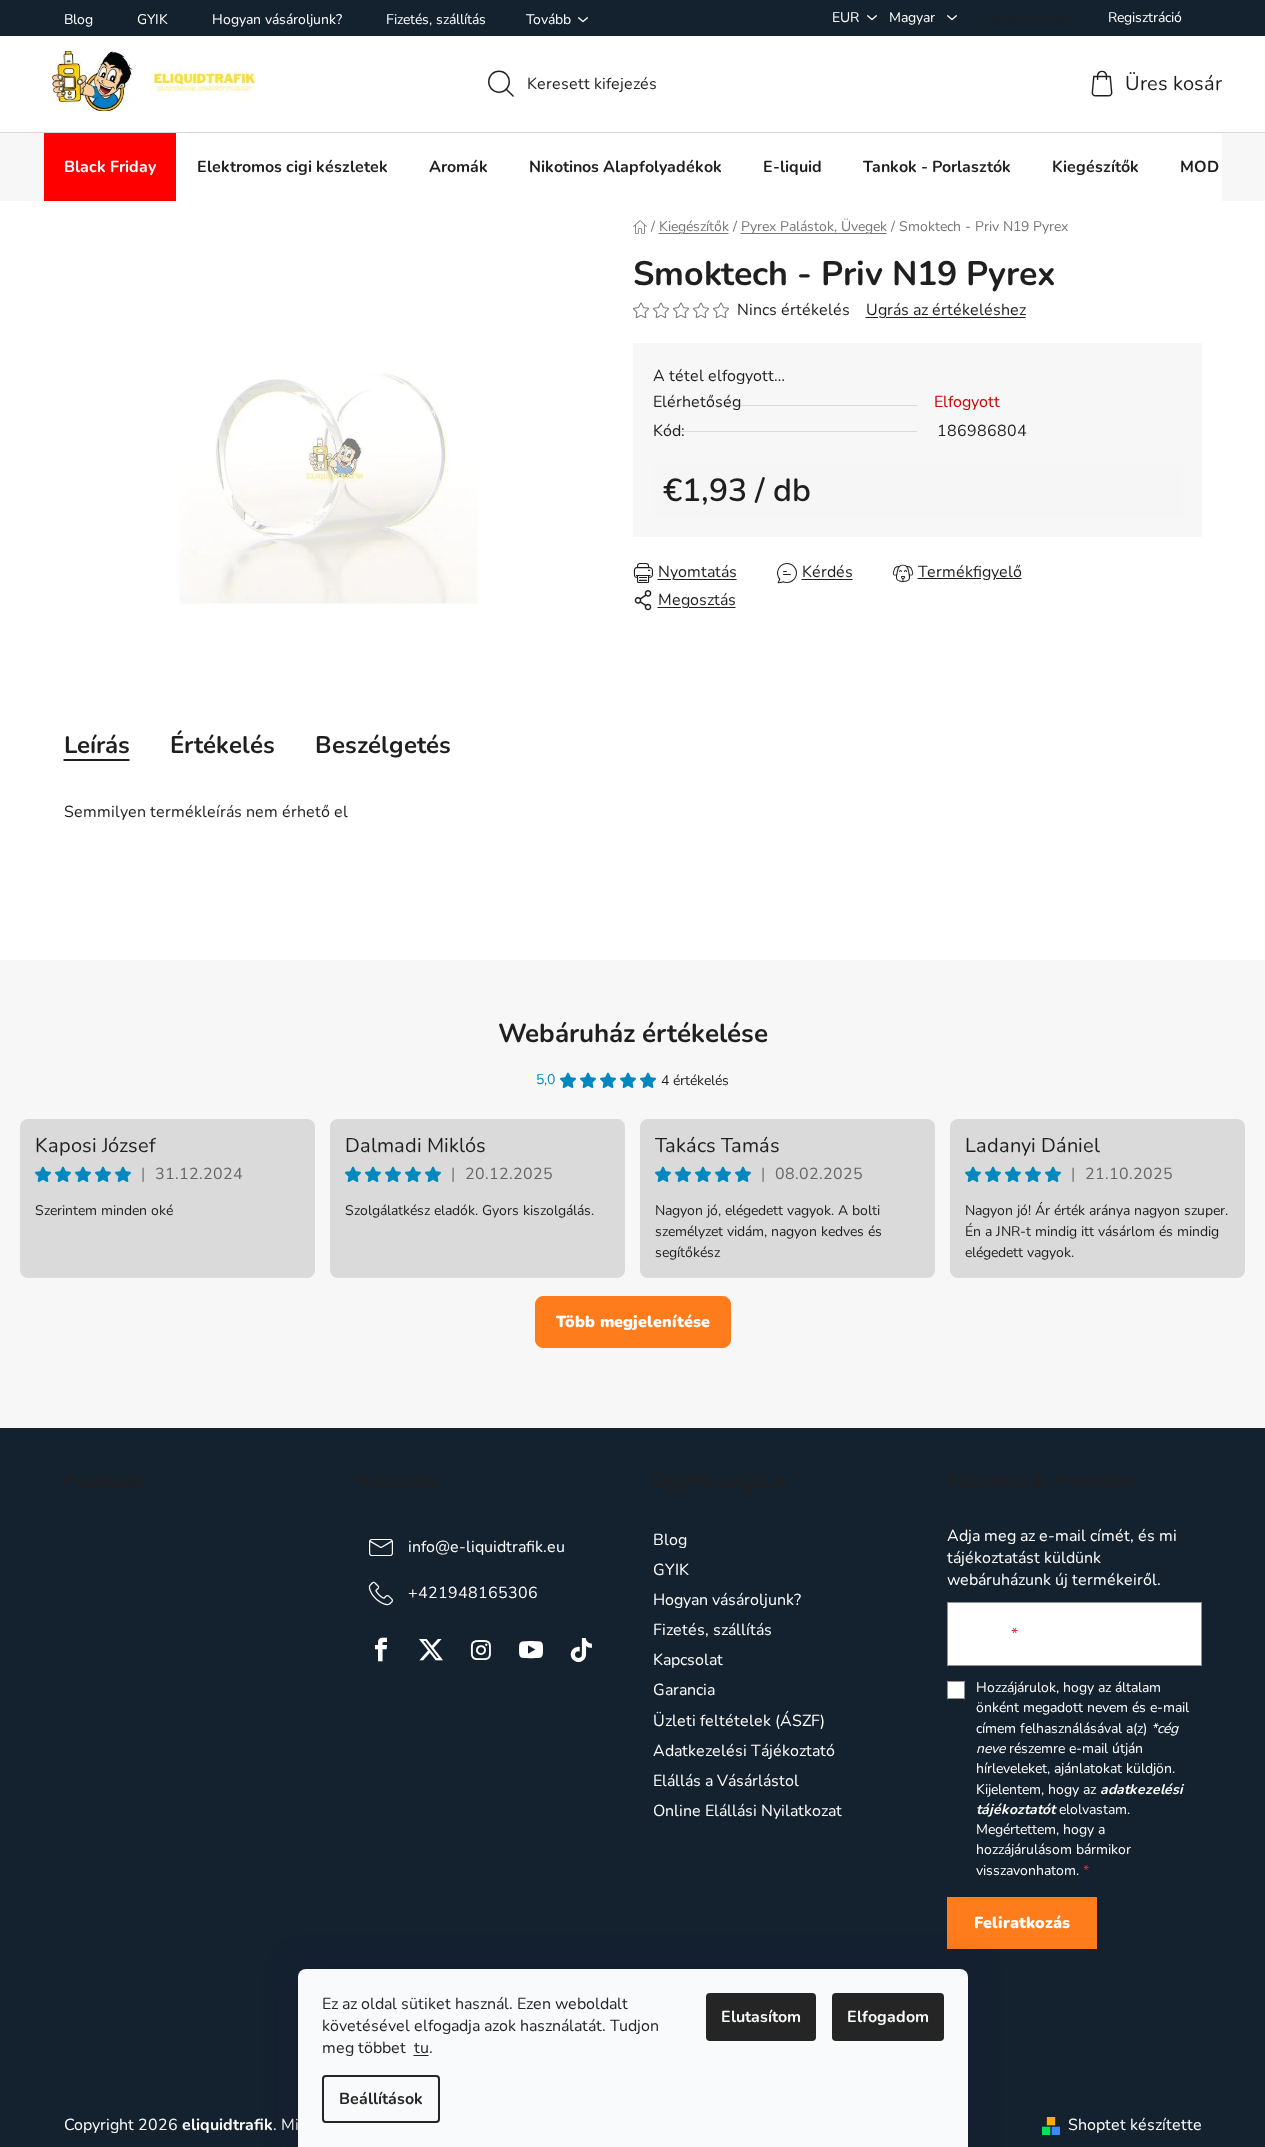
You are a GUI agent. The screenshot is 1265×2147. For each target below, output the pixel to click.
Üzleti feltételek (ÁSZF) (739, 1721)
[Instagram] (481, 1650)
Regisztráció (1145, 17)
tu (421, 2048)
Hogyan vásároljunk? (277, 19)
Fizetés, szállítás (436, 19)
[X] (431, 1650)
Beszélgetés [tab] (383, 745)
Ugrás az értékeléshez (946, 310)
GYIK (152, 19)
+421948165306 (473, 1593)
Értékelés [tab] (222, 745)
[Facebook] (381, 1650)
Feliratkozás (1022, 1923)
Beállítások (381, 2099)
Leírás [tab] (97, 745)
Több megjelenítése (633, 1322)
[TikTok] (581, 1650)
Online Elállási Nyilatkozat (747, 1811)
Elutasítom (761, 2017)
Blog (78, 19)
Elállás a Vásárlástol (726, 1781)
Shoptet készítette (1135, 2125)
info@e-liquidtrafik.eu (486, 1547)
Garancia (684, 1690)
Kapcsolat (688, 1660)
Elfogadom (888, 2017)
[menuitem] (110, 167)
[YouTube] (531, 1650)
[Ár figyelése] (957, 572)
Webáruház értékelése (633, 1033)
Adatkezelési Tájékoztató (744, 1751)
